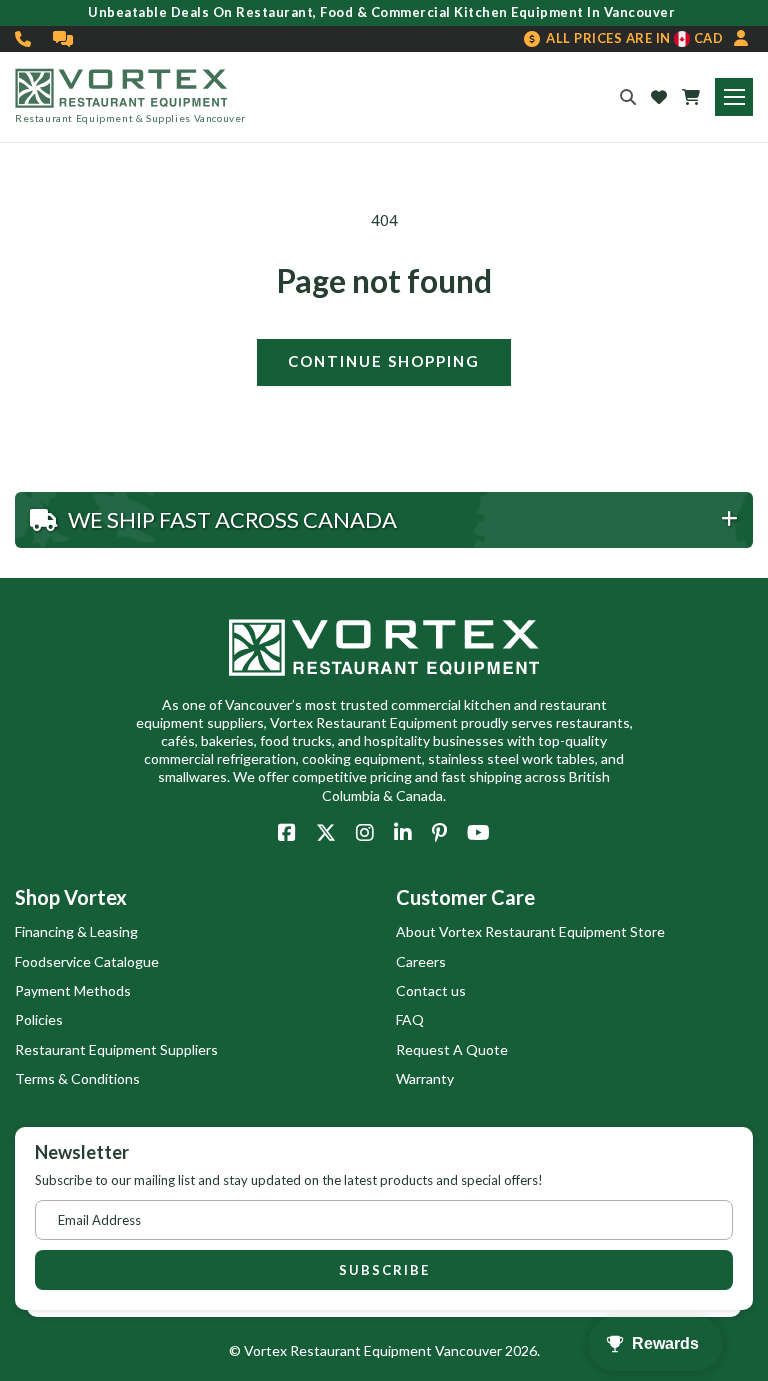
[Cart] (691, 97)
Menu (734, 97)
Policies (39, 1019)
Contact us (431, 990)
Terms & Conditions (77, 1078)
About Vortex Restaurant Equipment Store (530, 931)
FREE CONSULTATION (64, 39)
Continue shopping (384, 361)
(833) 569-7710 (24, 39)
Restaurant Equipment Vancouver (396, 1350)
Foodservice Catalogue (87, 961)
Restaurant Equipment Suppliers (116, 1049)
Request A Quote (452, 1049)
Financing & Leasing (76, 931)
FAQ (410, 1019)
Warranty (425, 1078)
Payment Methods (73, 990)
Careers (421, 961)
